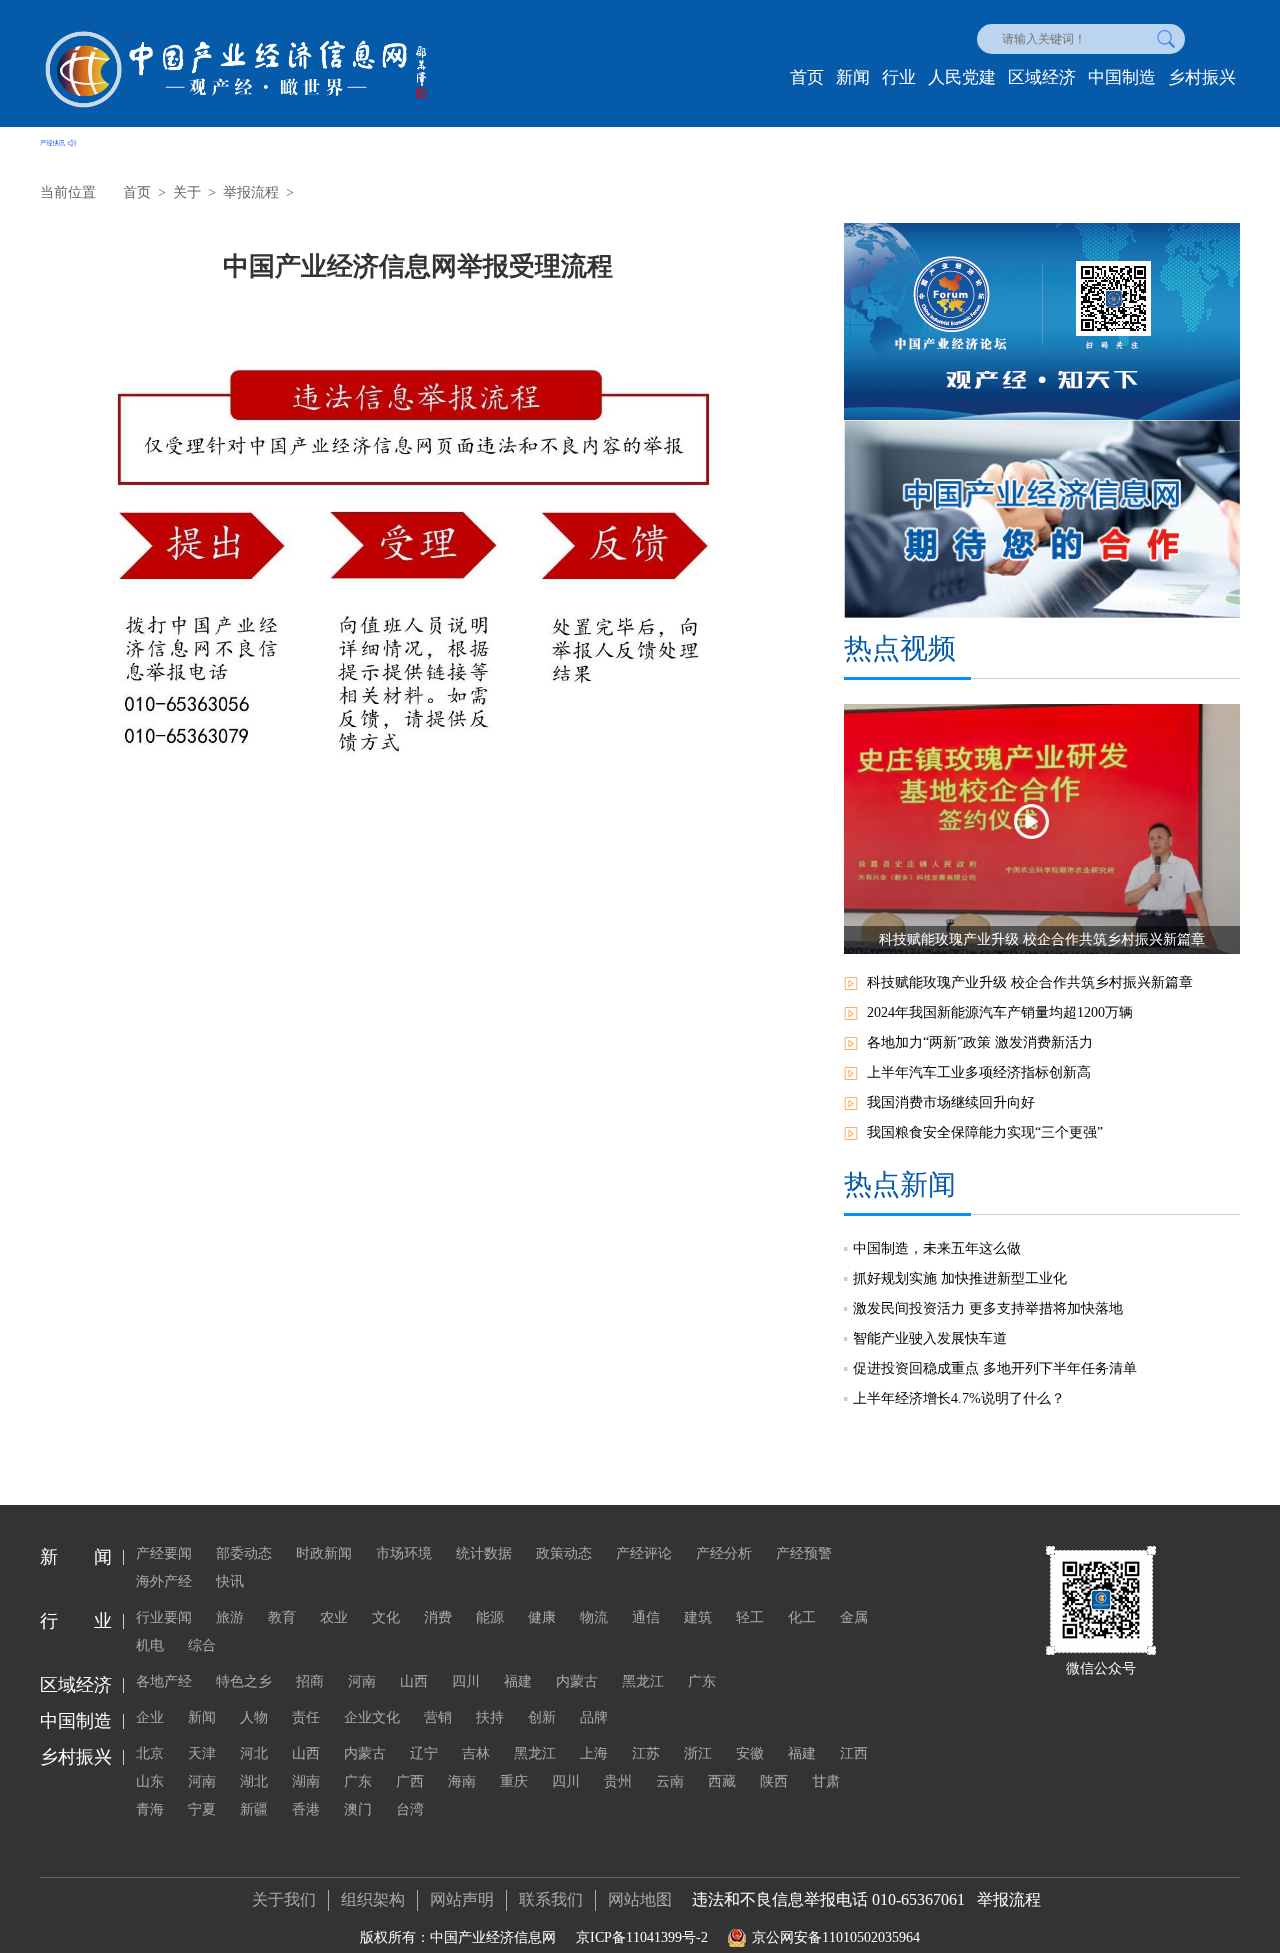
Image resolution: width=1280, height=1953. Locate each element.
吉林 (476, 1753)
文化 (386, 1617)
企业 (150, 1717)
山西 (414, 1681)
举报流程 (251, 192)
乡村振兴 (1202, 77)
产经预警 (804, 1553)
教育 (282, 1617)
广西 (410, 1781)
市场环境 (404, 1553)
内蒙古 (577, 1681)
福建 (518, 1681)
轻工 (750, 1617)
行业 (899, 77)
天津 (202, 1753)
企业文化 (372, 1717)
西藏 (722, 1781)
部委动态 (244, 1553)
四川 (466, 1681)
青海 (150, 1809)
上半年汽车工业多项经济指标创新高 (979, 1072)
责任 (306, 1717)
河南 (362, 1681)
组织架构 (373, 1899)
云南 (670, 1781)
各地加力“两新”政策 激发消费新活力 (980, 1042)
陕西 (774, 1781)
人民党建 (962, 77)
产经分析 (724, 1553)
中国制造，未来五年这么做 (937, 1248)
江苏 (646, 1753)
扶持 (490, 1717)
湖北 (254, 1781)
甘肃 (826, 1781)
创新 (542, 1717)
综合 (202, 1645)
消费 (438, 1617)
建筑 (698, 1617)
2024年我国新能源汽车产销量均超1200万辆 (1000, 1012)
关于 (187, 192)
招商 (310, 1681)
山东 (150, 1781)
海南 (462, 1781)
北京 (150, 1753)
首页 (807, 77)
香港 (306, 1809)
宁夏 (202, 1809)
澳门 (358, 1809)
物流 (594, 1617)
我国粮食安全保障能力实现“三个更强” (985, 1132)
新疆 (254, 1809)
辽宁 (424, 1753)
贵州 (618, 1781)
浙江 (698, 1753)
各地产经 (164, 1681)
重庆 (514, 1781)
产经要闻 (164, 1553)
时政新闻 (324, 1553)
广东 (702, 1681)
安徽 (750, 1753)
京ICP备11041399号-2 (642, 1937)
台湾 (410, 1809)
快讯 (230, 1581)
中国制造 (1122, 77)
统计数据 (484, 1553)
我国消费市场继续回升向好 (951, 1102)
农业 (334, 1617)
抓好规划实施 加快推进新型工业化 (960, 1278)
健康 (542, 1617)
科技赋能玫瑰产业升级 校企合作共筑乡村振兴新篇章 (1030, 982)
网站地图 (640, 1899)
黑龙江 (643, 1681)
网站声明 (462, 1899)
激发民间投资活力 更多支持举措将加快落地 (988, 1308)
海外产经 (164, 1581)
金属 (854, 1617)
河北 (254, 1753)
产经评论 (644, 1553)
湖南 (306, 1781)
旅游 (230, 1617)
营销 (438, 1717)
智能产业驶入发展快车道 (930, 1338)
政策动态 (564, 1553)
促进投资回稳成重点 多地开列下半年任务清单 (995, 1368)
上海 (594, 1753)
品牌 (594, 1717)
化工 (802, 1617)
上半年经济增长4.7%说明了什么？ (959, 1398)
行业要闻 (164, 1617)
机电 (150, 1645)
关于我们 (284, 1899)
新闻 (853, 77)
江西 (854, 1753)
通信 (646, 1617)
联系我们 (551, 1899)
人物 (254, 1717)
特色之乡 (244, 1681)
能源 (490, 1617)
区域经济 (1042, 77)
